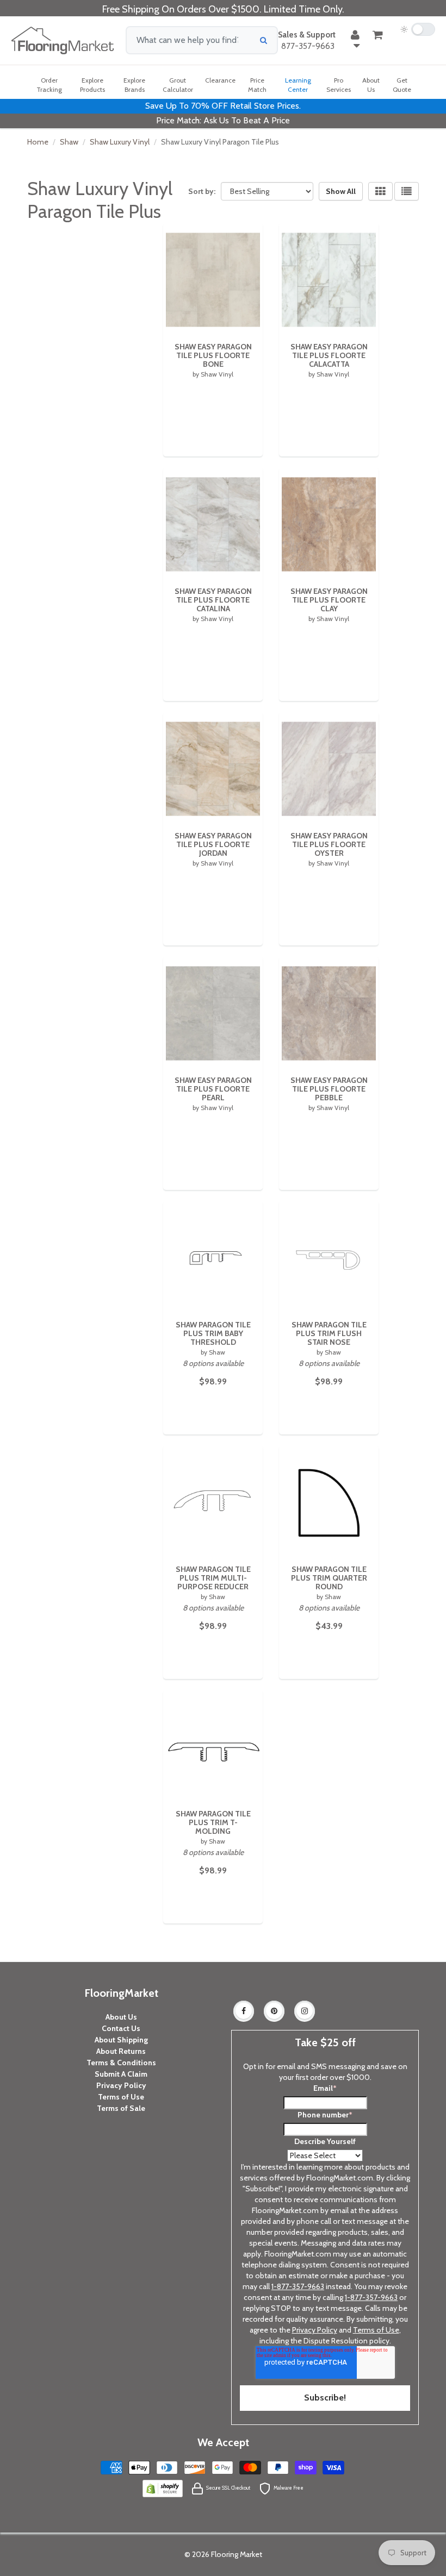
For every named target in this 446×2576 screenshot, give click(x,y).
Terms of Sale (121, 2108)
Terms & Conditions (121, 2063)
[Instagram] (305, 2011)
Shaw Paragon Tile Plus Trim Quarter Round (329, 1578)
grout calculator (178, 85)
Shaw (69, 142)
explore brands (134, 85)
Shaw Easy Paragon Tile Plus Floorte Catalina (213, 600)
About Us (121, 2017)
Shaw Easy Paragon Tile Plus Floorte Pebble (329, 1089)
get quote (402, 85)
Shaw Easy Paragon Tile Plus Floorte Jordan (213, 844)
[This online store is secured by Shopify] (163, 2487)
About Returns (121, 2051)
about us (371, 85)
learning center (298, 85)
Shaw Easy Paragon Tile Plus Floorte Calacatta (329, 355)
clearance (220, 80)
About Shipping (121, 2040)
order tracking (49, 85)
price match (257, 85)
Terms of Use (121, 2097)
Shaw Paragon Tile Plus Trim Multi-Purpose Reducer (213, 1578)
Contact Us (121, 2028)
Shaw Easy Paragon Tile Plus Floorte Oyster (329, 844)
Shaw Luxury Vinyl (120, 142)
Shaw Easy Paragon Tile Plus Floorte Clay (329, 600)
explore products (92, 85)
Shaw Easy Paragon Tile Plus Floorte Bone (213, 355)
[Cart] (378, 35)
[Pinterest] (274, 2011)
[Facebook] (244, 2011)
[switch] (418, 29)
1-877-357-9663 (298, 2286)
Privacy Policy (121, 2085)
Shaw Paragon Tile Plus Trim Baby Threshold (213, 1333)
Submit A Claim (121, 2074)
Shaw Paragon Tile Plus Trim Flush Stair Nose (329, 1333)
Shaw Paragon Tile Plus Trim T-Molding (213, 1822)
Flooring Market (237, 2554)
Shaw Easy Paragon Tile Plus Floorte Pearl (213, 1089)
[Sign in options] (355, 40)
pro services (339, 85)
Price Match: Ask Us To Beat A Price (223, 120)
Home (38, 142)
